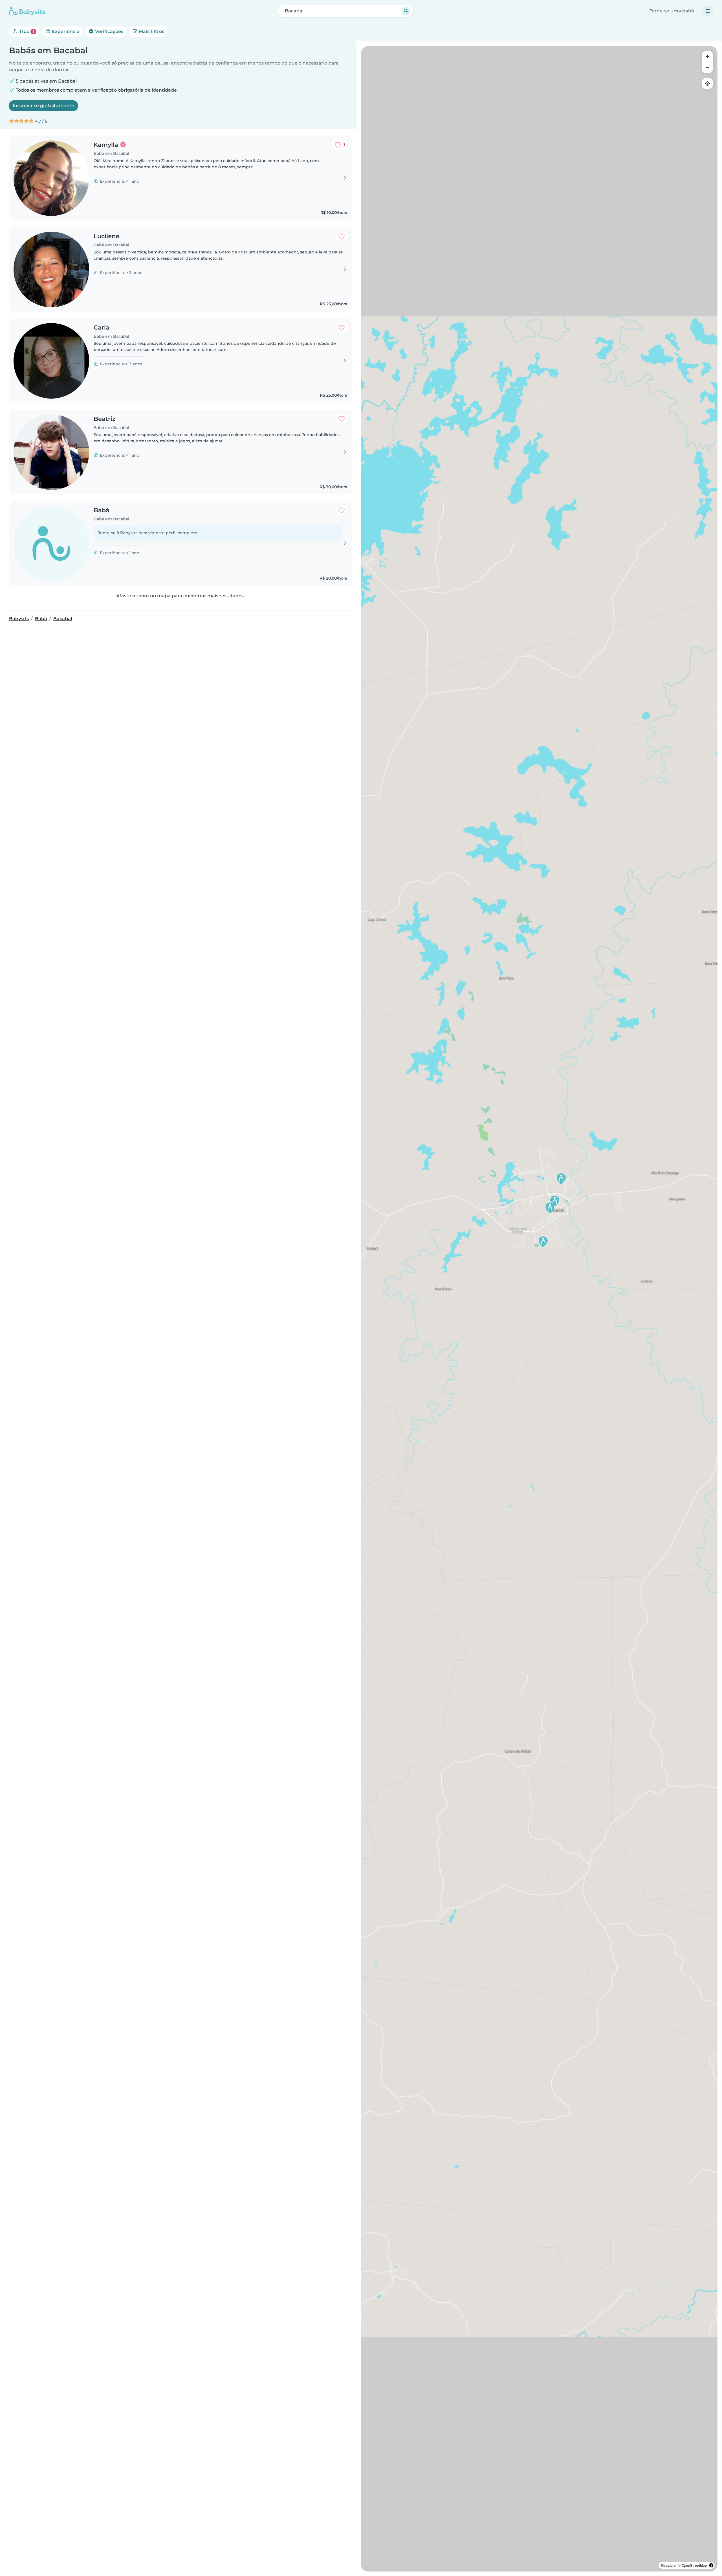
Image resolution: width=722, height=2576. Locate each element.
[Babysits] (27, 11)
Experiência (65, 31)
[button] (561, 1179)
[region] (539, 1309)
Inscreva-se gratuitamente (43, 106)
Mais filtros (151, 31)
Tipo (26, 31)
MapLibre (668, 2565)
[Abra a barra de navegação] (708, 11)
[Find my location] (707, 83)
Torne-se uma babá (672, 11)
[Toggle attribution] (711, 2565)
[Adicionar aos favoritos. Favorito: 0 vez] (342, 236)
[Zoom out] (707, 68)
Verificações (109, 31)
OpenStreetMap (694, 2565)
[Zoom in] (707, 56)
